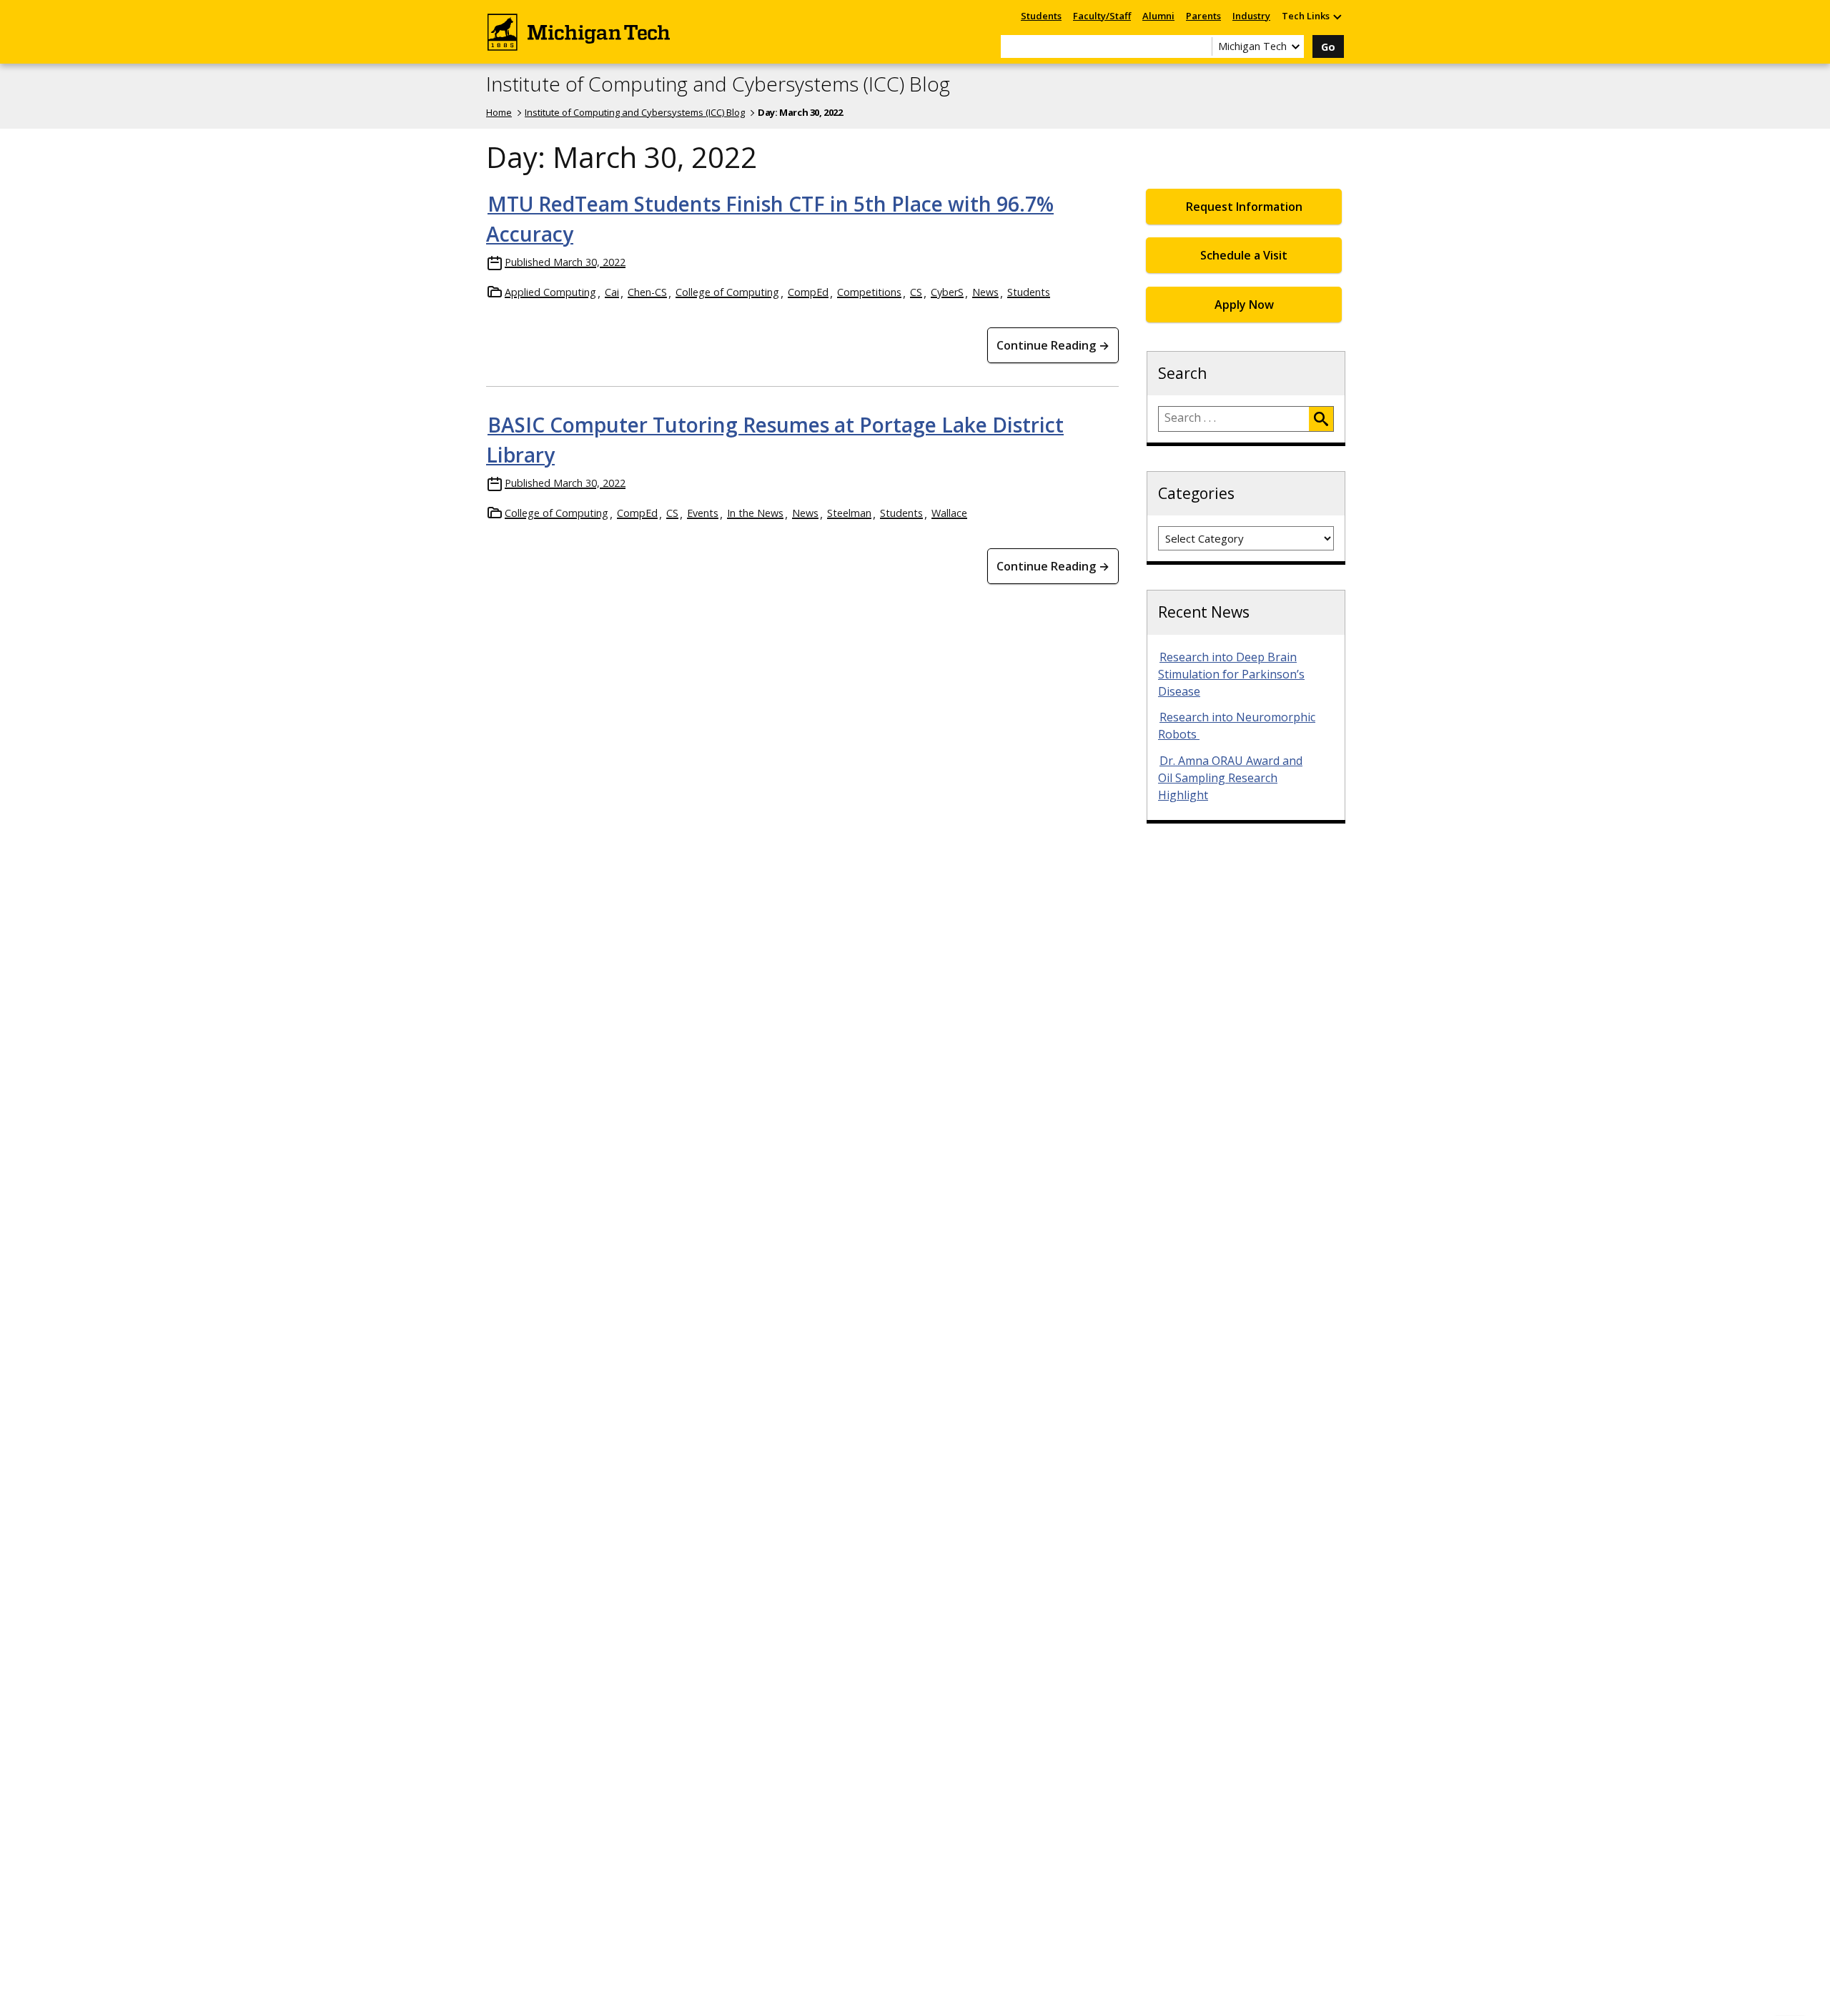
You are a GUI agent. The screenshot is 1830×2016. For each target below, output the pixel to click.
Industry (1251, 16)
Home (499, 112)
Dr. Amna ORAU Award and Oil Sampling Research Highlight (1230, 778)
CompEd (808, 292)
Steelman (849, 513)
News (985, 292)
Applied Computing (550, 292)
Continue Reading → (1053, 345)
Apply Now (1244, 305)
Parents (1203, 16)
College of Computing (727, 292)
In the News (755, 513)
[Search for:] (1234, 419)
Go (1328, 47)
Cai (612, 292)
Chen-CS (647, 292)
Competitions (869, 292)
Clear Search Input (1201, 46)
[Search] (1321, 419)
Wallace (949, 513)
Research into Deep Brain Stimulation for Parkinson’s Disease (1231, 674)
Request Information (1244, 207)
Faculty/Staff (1102, 16)
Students (1041, 16)
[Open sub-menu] (1337, 16)
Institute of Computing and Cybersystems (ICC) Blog (718, 84)
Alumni (1158, 16)
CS (916, 292)
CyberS (947, 292)
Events (703, 513)
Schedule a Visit (1244, 255)
